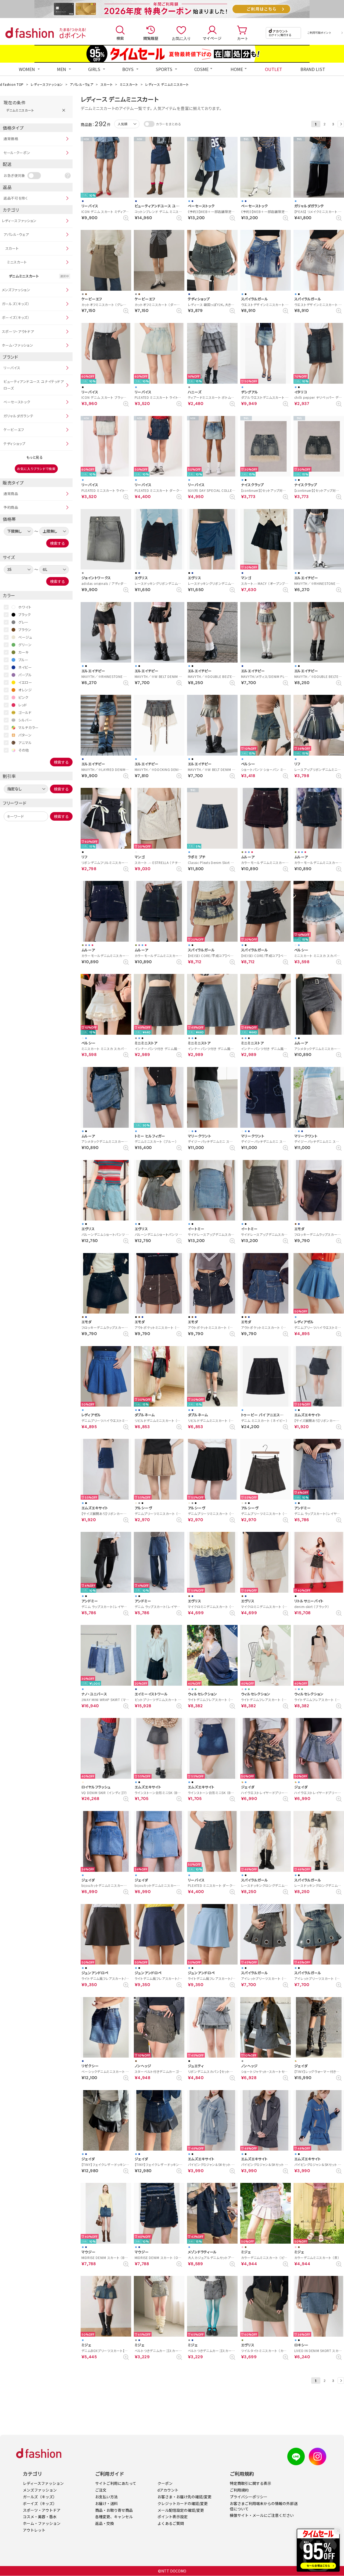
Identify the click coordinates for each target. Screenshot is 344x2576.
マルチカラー (28, 727)
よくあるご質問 (171, 2523)
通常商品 (11, 494)
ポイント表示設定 (173, 2517)
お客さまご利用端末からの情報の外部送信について (264, 2506)
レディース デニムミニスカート (167, 84)
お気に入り (181, 38)
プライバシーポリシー (249, 2497)
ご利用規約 (239, 2490)
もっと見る (35, 457)
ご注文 (101, 2490)
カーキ (24, 652)
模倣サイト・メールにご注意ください (262, 2515)
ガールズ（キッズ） (16, 304)
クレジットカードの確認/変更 (183, 2503)
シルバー (25, 720)
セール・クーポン (17, 153)
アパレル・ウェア (82, 84)
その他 (24, 750)
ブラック (25, 615)
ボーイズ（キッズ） (16, 317)
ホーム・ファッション (18, 345)
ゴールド (25, 712)
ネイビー (25, 667)
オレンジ (25, 690)
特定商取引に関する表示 (250, 2483)
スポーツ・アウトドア (18, 331)
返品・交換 (105, 2523)
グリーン (25, 645)
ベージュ (25, 637)
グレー (23, 622)
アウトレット (34, 2530)
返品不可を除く (16, 198)
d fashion (30, 33)
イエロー (25, 682)
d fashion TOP (12, 84)
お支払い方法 (106, 2497)
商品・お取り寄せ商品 (114, 2510)
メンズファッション (16, 290)
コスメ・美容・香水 (40, 2517)
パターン (25, 735)
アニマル (25, 743)
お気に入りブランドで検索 (36, 469)
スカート (107, 84)
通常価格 (11, 139)
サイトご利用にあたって (116, 2483)
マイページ (212, 38)
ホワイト (25, 607)
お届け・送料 (106, 2503)
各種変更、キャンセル (114, 2517)
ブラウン (25, 630)
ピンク (23, 697)
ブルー (23, 660)
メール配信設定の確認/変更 (181, 2510)
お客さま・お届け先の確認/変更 (184, 2497)
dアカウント (168, 2490)
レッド (23, 705)
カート (243, 38)
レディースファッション (47, 84)
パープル (25, 675)
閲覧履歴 (151, 38)
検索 (120, 38)
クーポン (165, 2483)
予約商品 (11, 507)
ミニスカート (129, 84)
